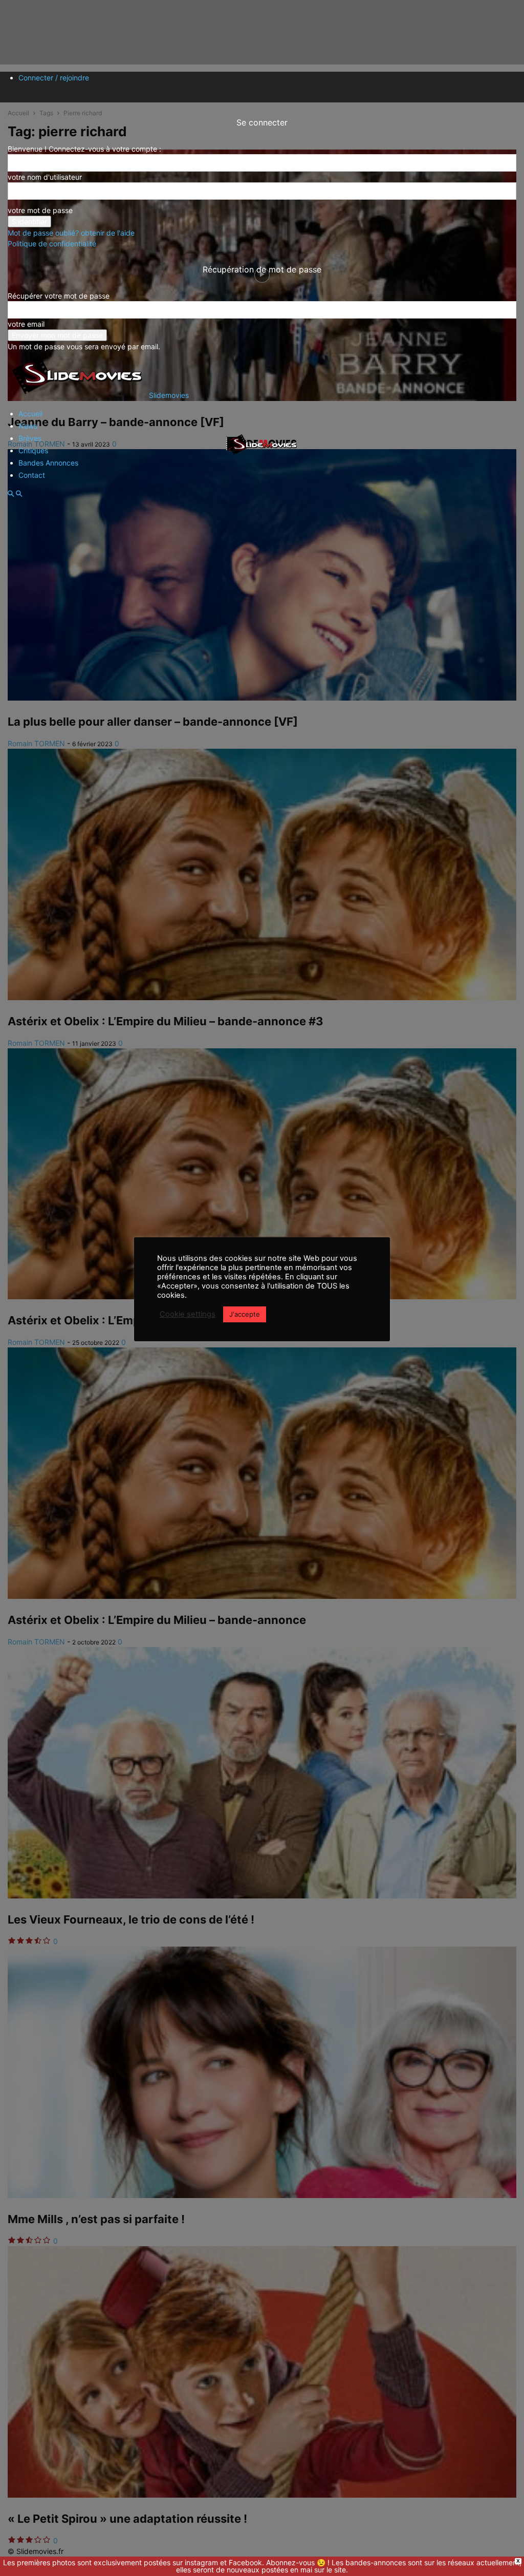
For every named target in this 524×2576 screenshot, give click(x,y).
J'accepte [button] (245, 1314)
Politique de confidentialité (52, 244)
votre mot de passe (40, 210)
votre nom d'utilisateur (45, 177)
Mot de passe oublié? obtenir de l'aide (71, 233)
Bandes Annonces (48, 463)
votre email (26, 324)
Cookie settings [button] (188, 1314)
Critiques (33, 450)
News (28, 426)
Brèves (30, 438)
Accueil (30, 414)
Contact (32, 475)
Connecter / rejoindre (54, 78)
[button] (11, 494)
